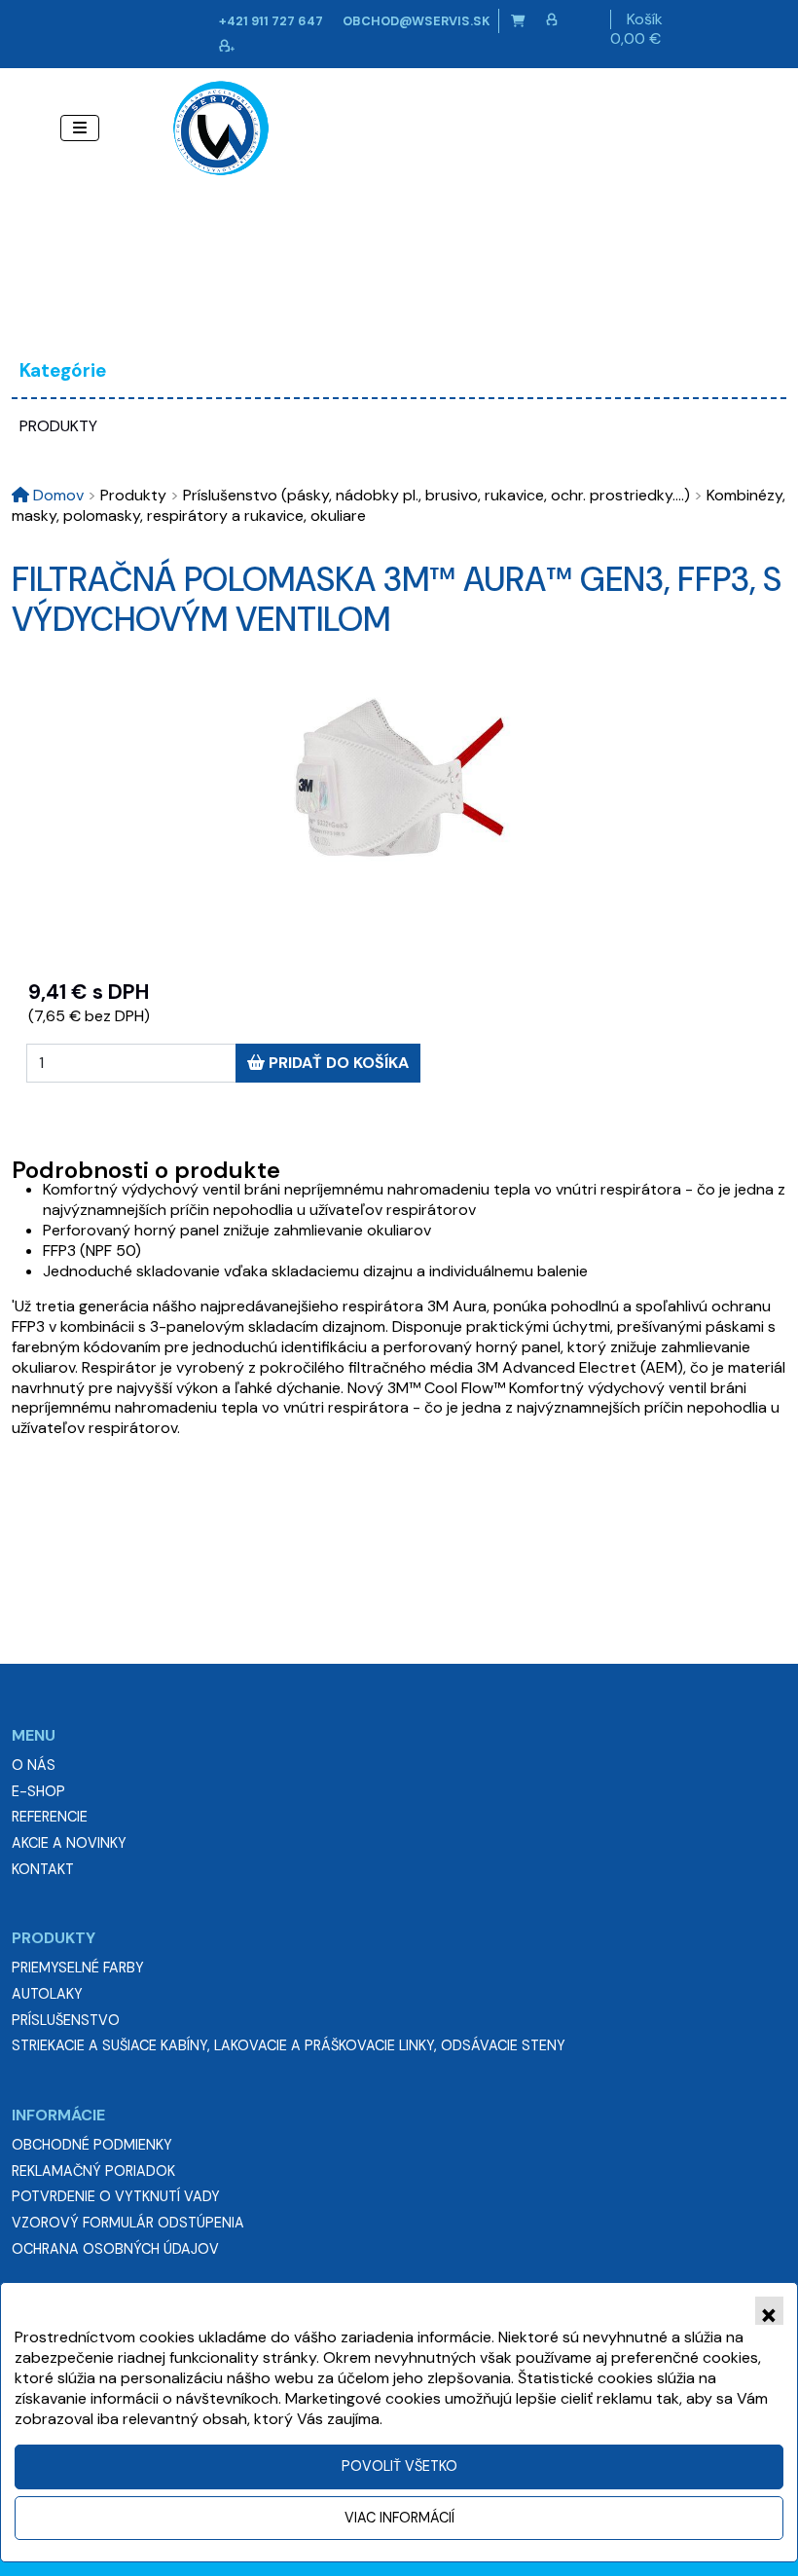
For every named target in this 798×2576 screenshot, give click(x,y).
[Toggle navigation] (80, 128)
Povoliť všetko (399, 2466)
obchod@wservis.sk (417, 21)
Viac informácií (399, 2518)
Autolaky (47, 1994)
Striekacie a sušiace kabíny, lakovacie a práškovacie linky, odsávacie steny (289, 2045)
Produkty (58, 426)
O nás (34, 1765)
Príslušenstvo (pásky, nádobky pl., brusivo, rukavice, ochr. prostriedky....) (430, 495)
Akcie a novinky (69, 1843)
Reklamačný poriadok (93, 2171)
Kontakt (43, 1869)
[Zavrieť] (769, 2311)
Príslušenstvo (66, 2020)
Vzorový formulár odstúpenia (128, 2223)
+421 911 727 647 (271, 21)
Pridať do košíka (337, 1063)
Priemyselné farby (78, 1968)
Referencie (50, 1817)
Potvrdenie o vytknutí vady (116, 2196)
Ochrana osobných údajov (115, 2249)
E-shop (38, 1791)
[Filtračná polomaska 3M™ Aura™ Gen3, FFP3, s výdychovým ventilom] (399, 779)
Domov (56, 495)
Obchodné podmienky (92, 2145)
